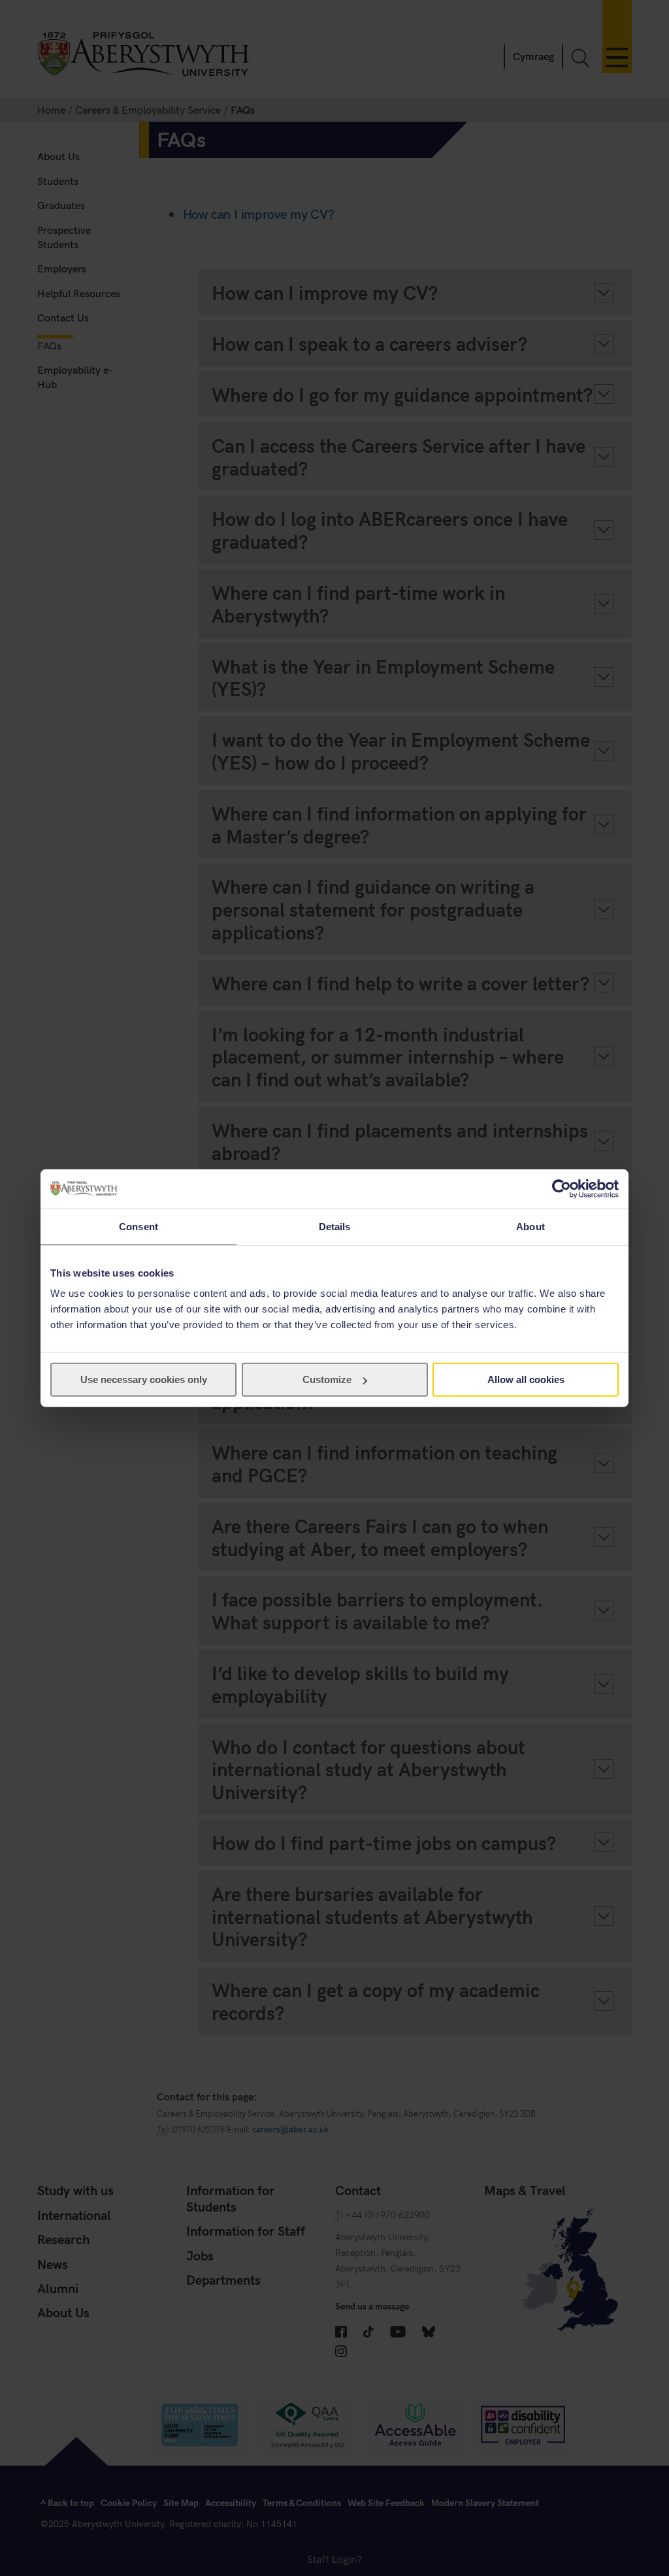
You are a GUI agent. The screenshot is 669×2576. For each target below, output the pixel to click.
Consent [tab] (139, 1226)
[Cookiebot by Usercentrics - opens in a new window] (562, 1188)
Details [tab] (335, 1226)
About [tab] (530, 1226)
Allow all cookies (526, 1379)
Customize (327, 1379)
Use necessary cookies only (144, 1379)
